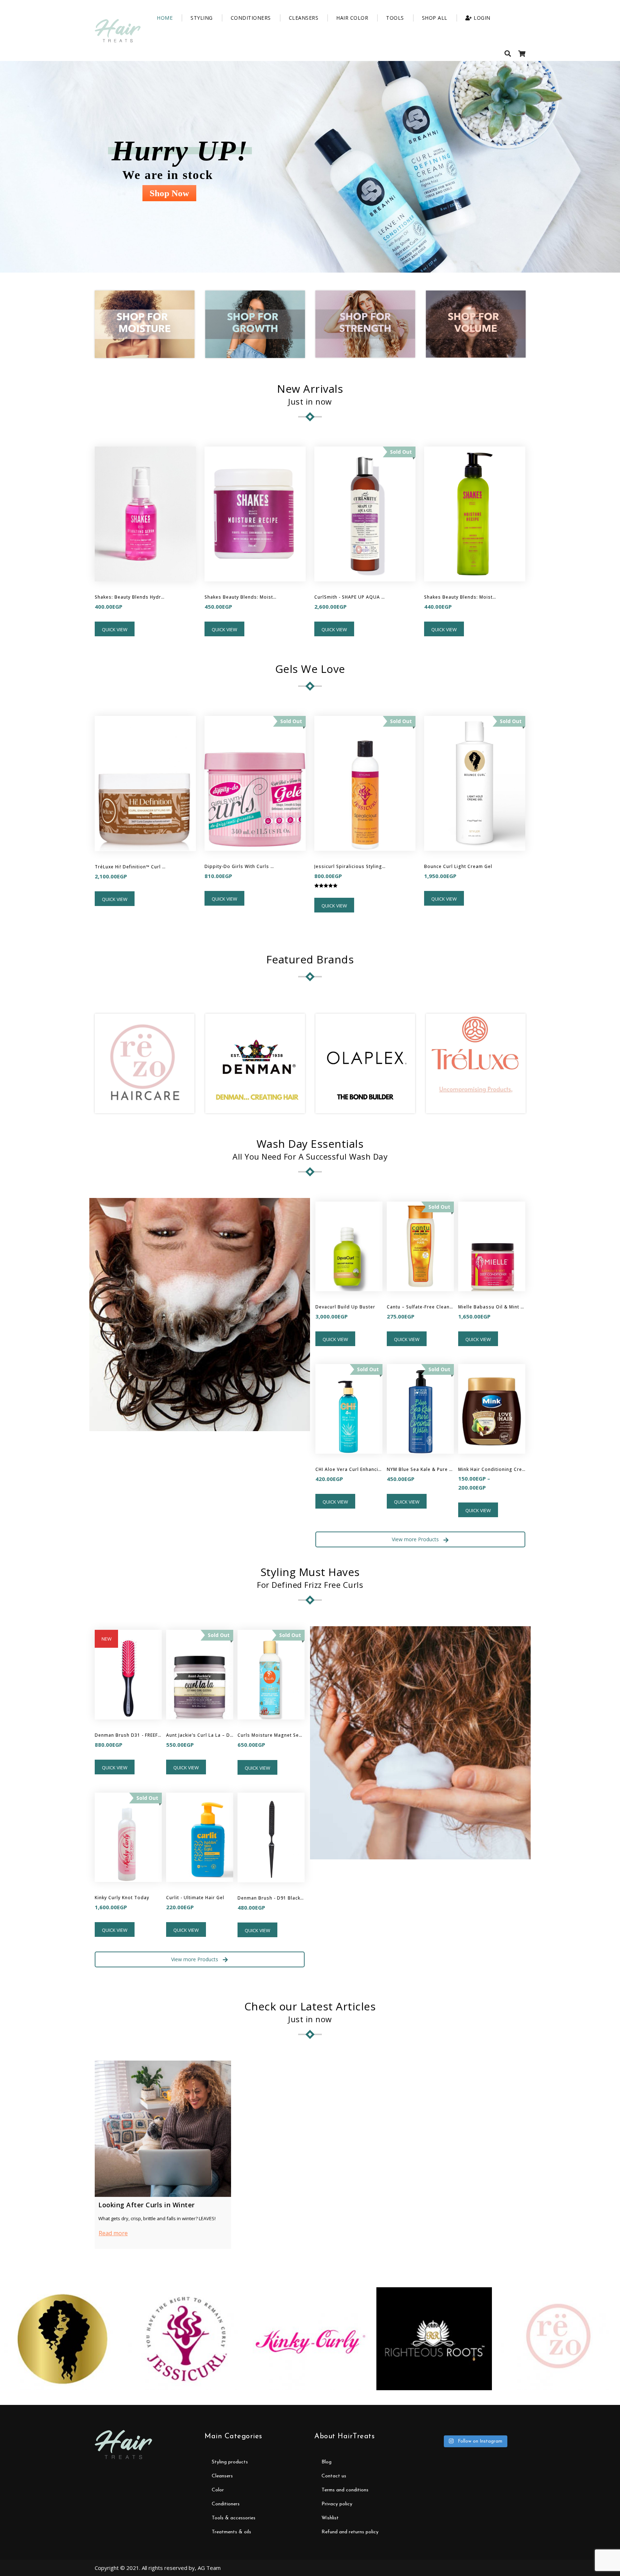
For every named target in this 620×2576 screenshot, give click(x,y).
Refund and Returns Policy (350, 2532)
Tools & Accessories (234, 2518)
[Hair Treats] (118, 31)
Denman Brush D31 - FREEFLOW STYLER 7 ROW (128, 1735)
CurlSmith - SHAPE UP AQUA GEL (350, 597)
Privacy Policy (337, 2504)
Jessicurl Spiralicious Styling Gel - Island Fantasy (350, 866)
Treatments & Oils (231, 2532)
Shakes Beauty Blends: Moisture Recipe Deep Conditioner (240, 597)
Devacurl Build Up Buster (345, 1307)
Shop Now (169, 193)
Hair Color (352, 18)
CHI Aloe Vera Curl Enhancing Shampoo (349, 1469)
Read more (113, 2233)
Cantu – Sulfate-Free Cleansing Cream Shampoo (420, 1307)
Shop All (435, 18)
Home (165, 18)
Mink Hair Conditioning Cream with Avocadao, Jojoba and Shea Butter (492, 1469)
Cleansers (304, 18)
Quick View (115, 629)
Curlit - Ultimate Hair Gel (195, 1898)
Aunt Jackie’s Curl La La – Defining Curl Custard (200, 1735)
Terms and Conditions (345, 2490)
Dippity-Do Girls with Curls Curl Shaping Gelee (240, 866)
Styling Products (230, 2462)
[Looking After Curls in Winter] (163, 2129)
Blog (327, 2462)
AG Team (209, 2568)
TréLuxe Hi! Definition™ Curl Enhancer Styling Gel (131, 867)
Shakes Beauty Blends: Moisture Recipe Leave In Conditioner (460, 597)
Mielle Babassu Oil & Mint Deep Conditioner (492, 1307)
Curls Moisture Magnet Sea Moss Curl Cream (271, 1735)
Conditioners (251, 18)
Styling (202, 18)
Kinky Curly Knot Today (122, 1898)
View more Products (416, 1539)
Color (218, 2490)
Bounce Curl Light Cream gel (458, 866)
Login (482, 18)
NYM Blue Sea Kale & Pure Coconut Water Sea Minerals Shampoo (420, 1469)
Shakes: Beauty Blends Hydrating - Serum (131, 597)
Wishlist (330, 2518)
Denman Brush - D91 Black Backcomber (271, 1898)
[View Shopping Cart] (522, 53)
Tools (395, 18)
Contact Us (334, 2476)
